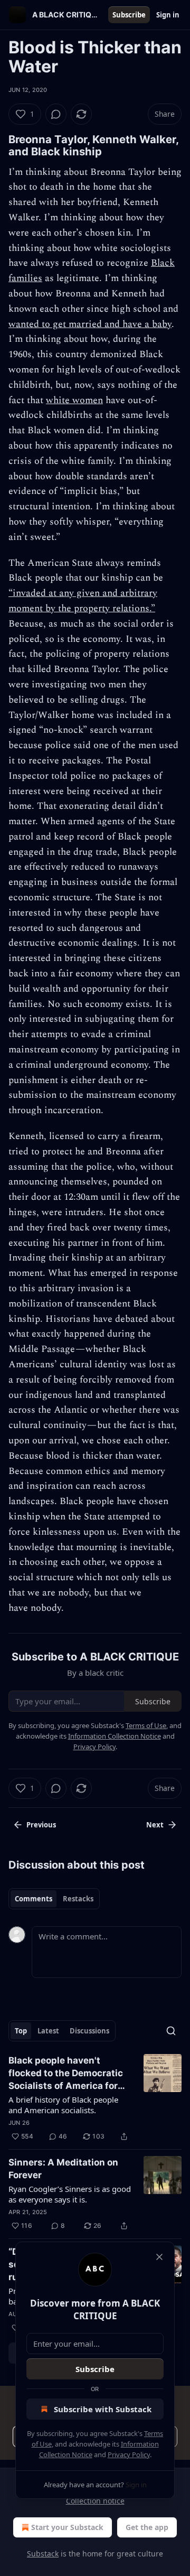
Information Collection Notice (115, 1736)
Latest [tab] (48, 2031)
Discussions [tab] (89, 2031)
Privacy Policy (129, 2454)
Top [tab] (21, 2031)
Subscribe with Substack (103, 2409)
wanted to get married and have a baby (90, 324)
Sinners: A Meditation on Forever (63, 2169)
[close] (159, 2257)
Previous (41, 1825)
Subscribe (129, 15)
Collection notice (95, 2501)
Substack (43, 2554)
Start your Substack (67, 2527)
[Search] (171, 2031)
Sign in (168, 15)
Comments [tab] (34, 1899)
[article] (95, 2098)
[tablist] (54, 1899)
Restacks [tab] (78, 1899)
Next (155, 1825)
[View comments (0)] (56, 114)
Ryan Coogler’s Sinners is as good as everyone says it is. (70, 2194)
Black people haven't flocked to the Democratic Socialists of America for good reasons (66, 2074)
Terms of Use (146, 1725)
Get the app (147, 2527)
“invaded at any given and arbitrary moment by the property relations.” (83, 601)
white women (74, 400)
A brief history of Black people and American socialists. (63, 2105)
